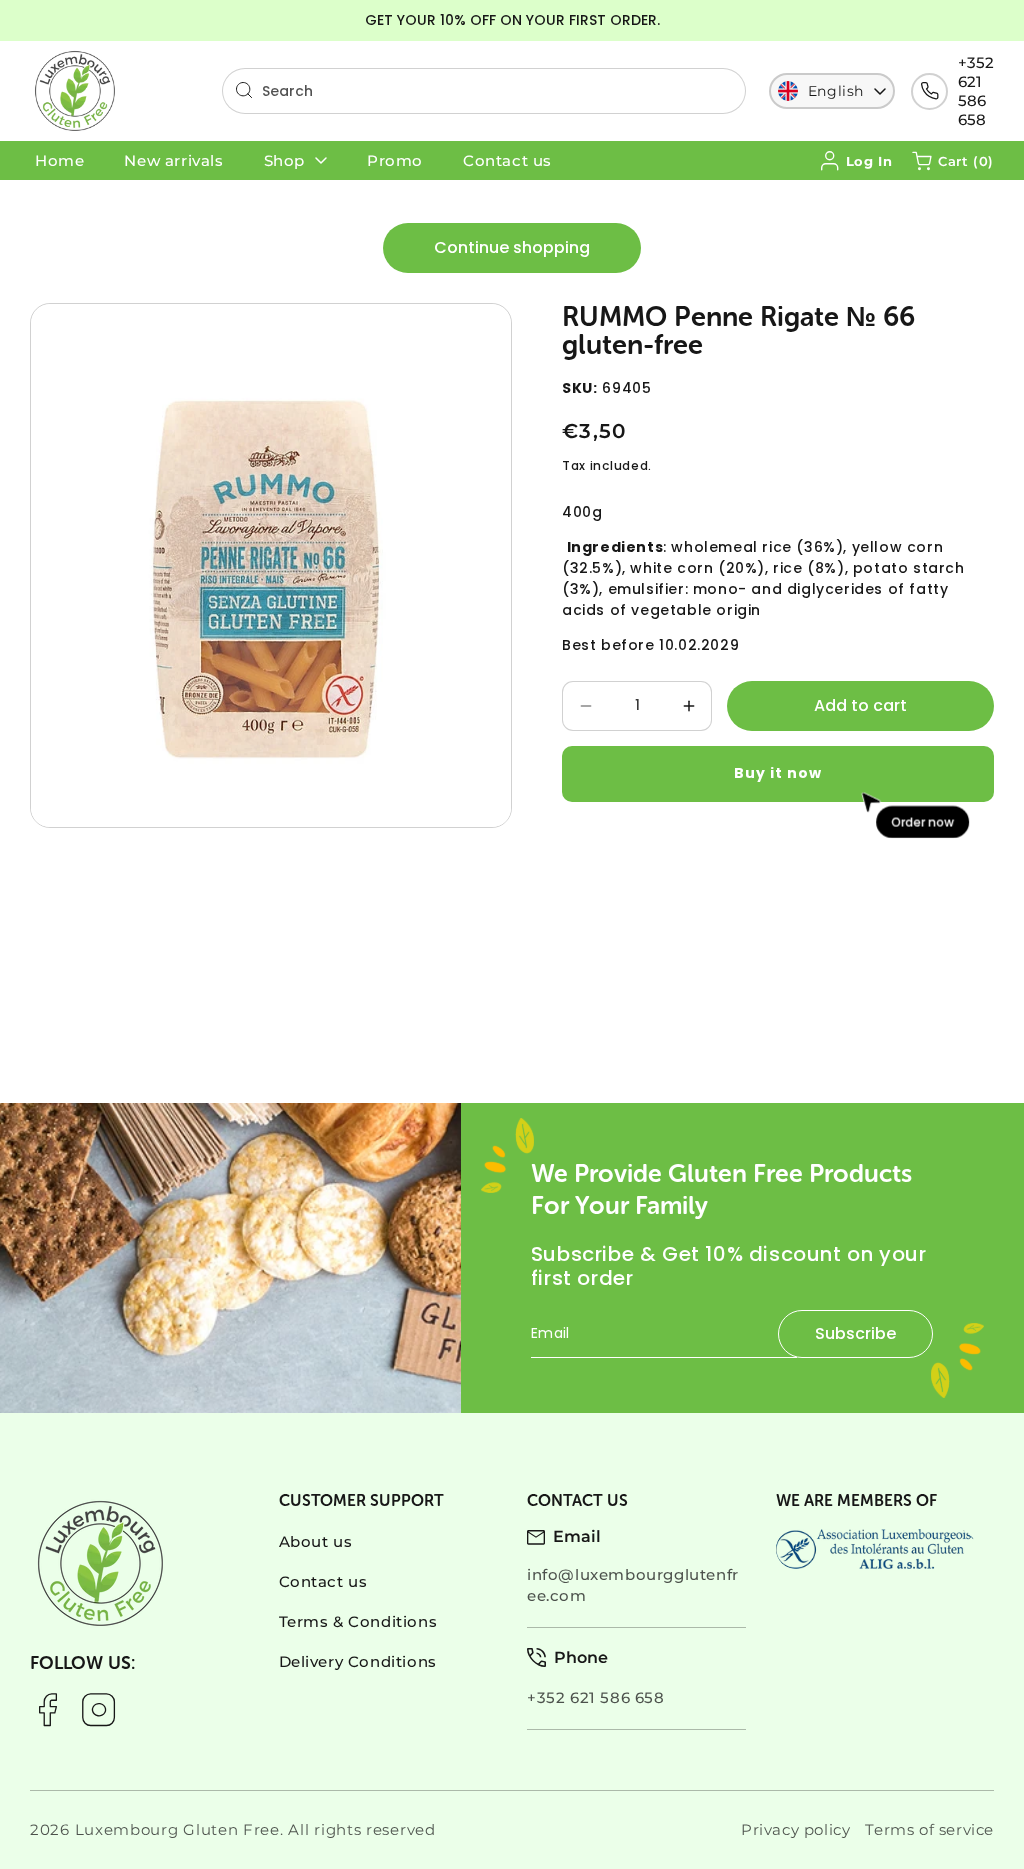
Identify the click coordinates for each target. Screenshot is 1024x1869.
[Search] (244, 90)
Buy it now (778, 773)
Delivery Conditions (358, 1661)
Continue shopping (512, 247)
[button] (953, 161)
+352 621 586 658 (976, 91)
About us (316, 1541)
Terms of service (929, 1829)
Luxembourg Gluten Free (177, 1829)
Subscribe (855, 1333)
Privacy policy (795, 1829)
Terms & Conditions (358, 1621)
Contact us (323, 1581)
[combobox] (484, 91)
